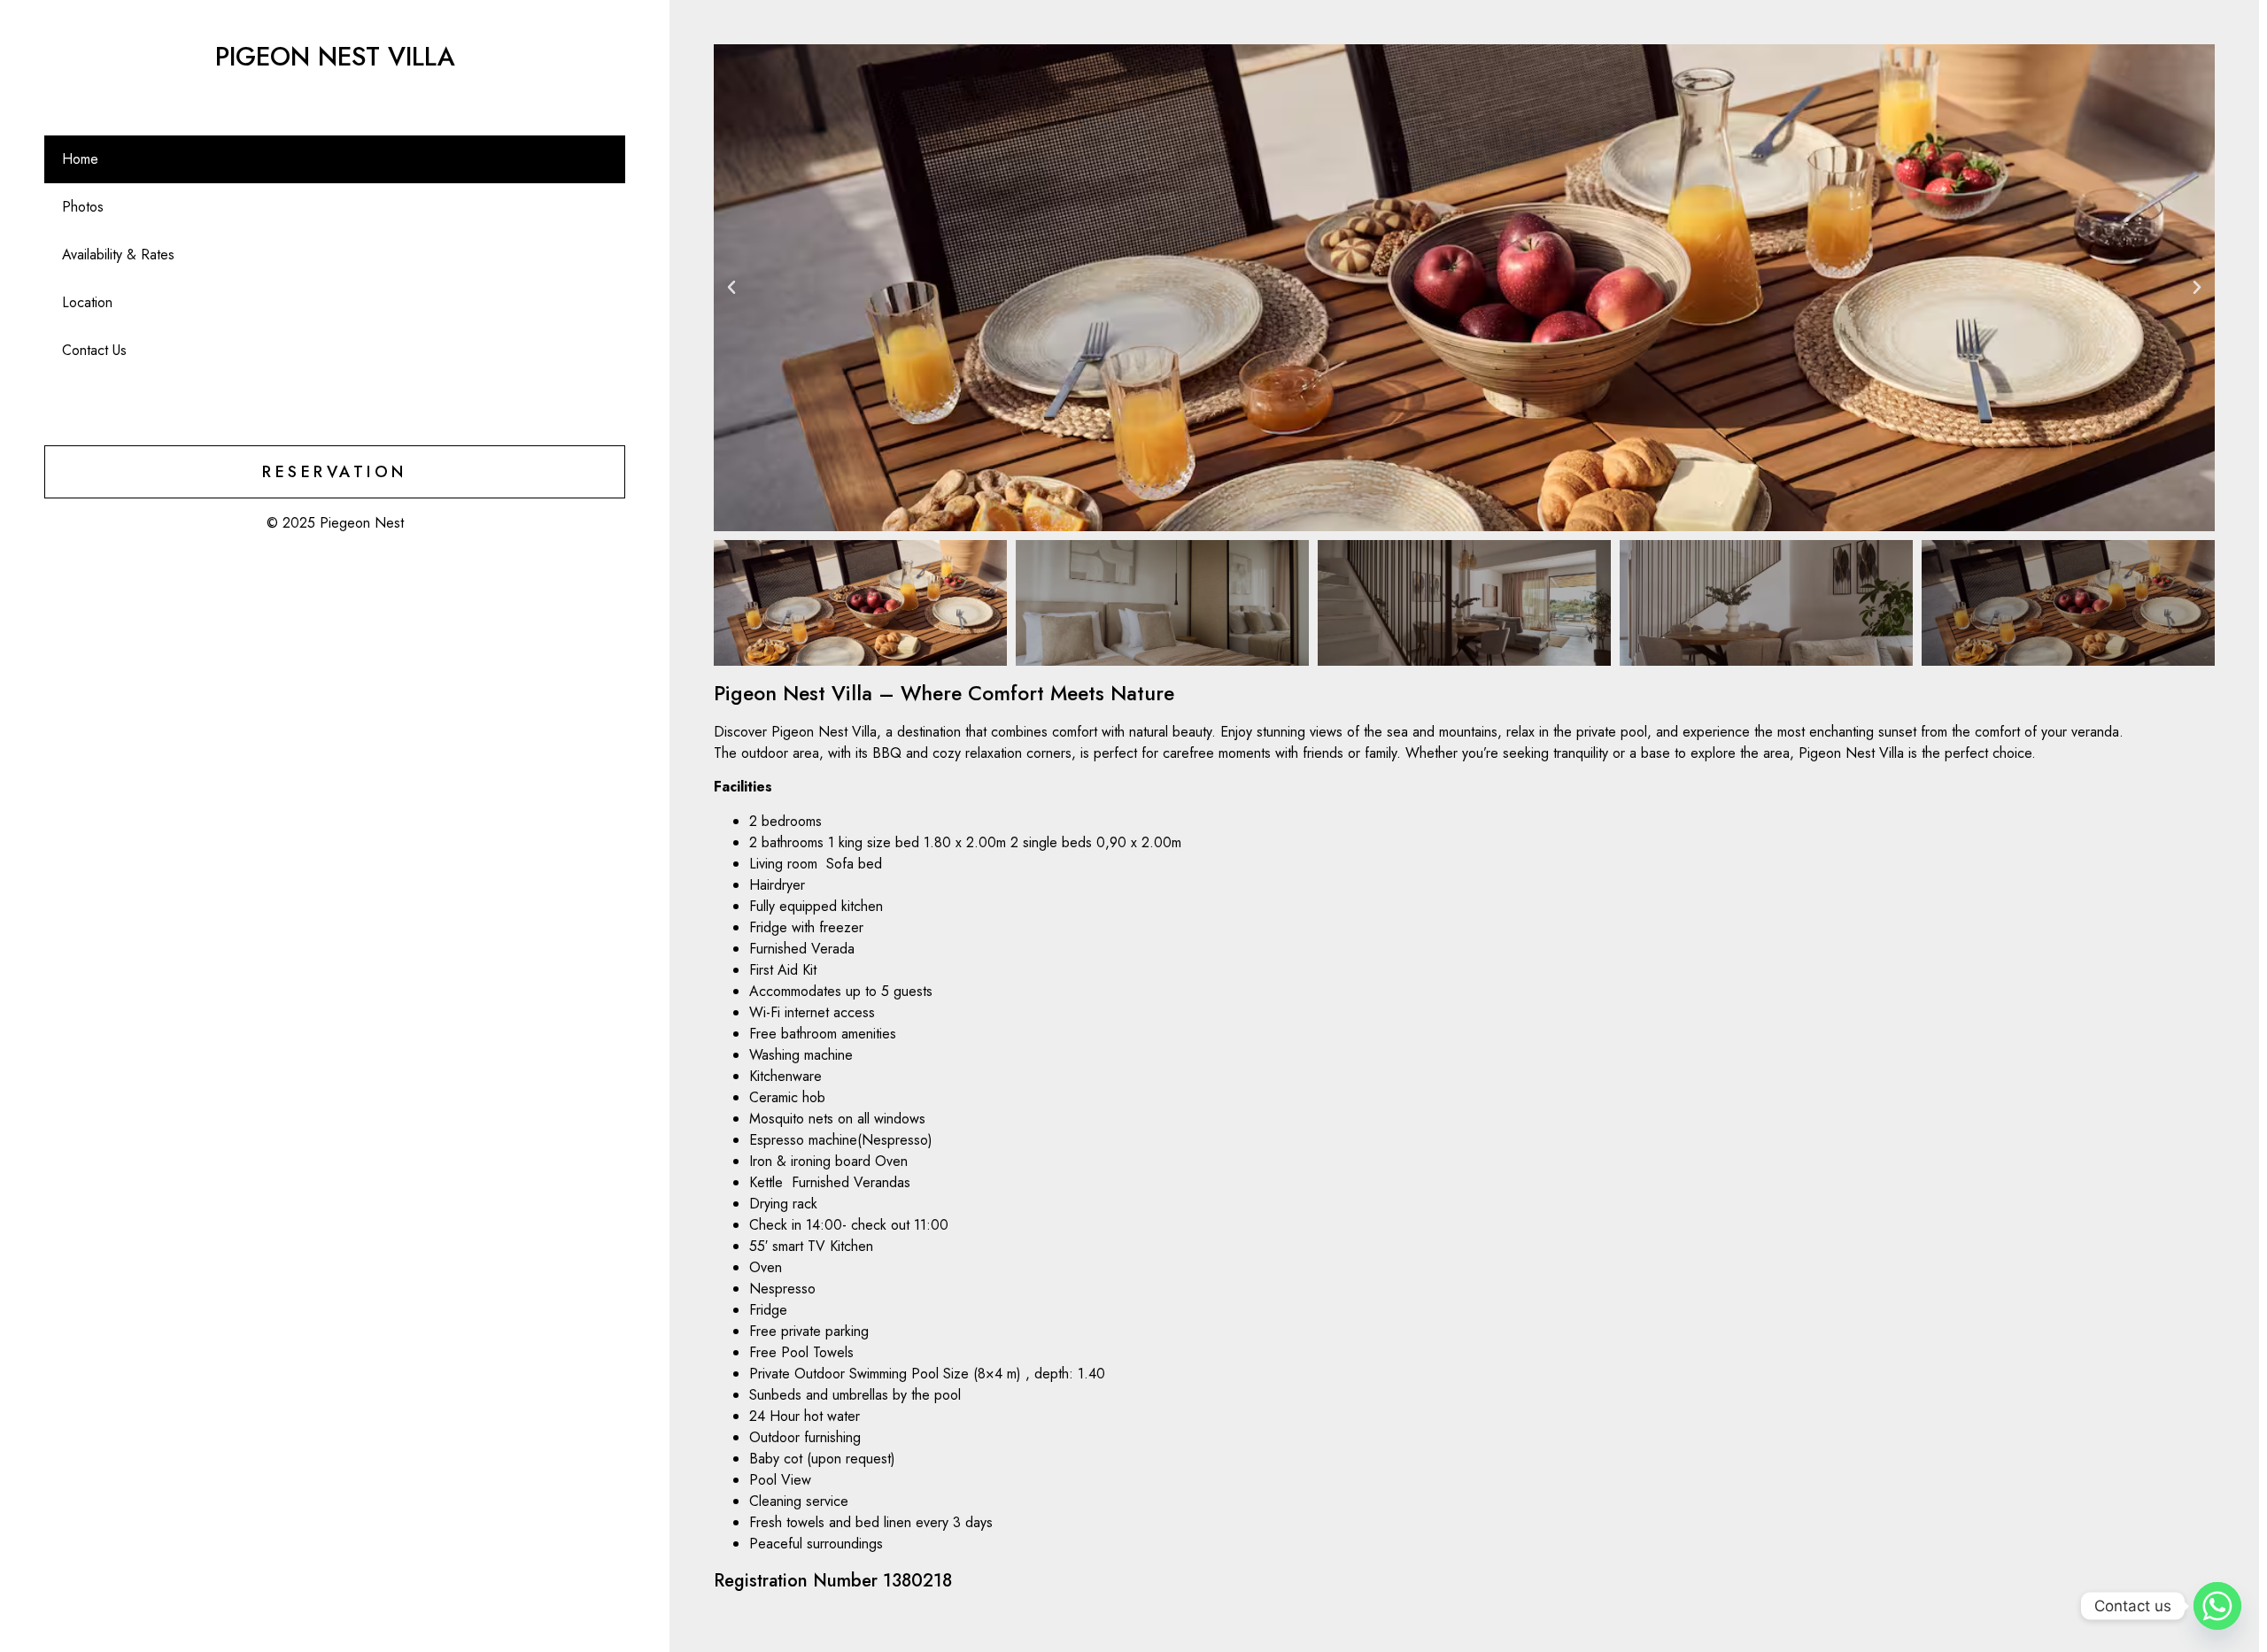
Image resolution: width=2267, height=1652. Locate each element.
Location (87, 302)
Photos (83, 207)
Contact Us (94, 350)
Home (80, 159)
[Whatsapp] (2217, 1606)
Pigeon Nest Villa (335, 57)
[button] (731, 288)
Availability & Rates (118, 255)
